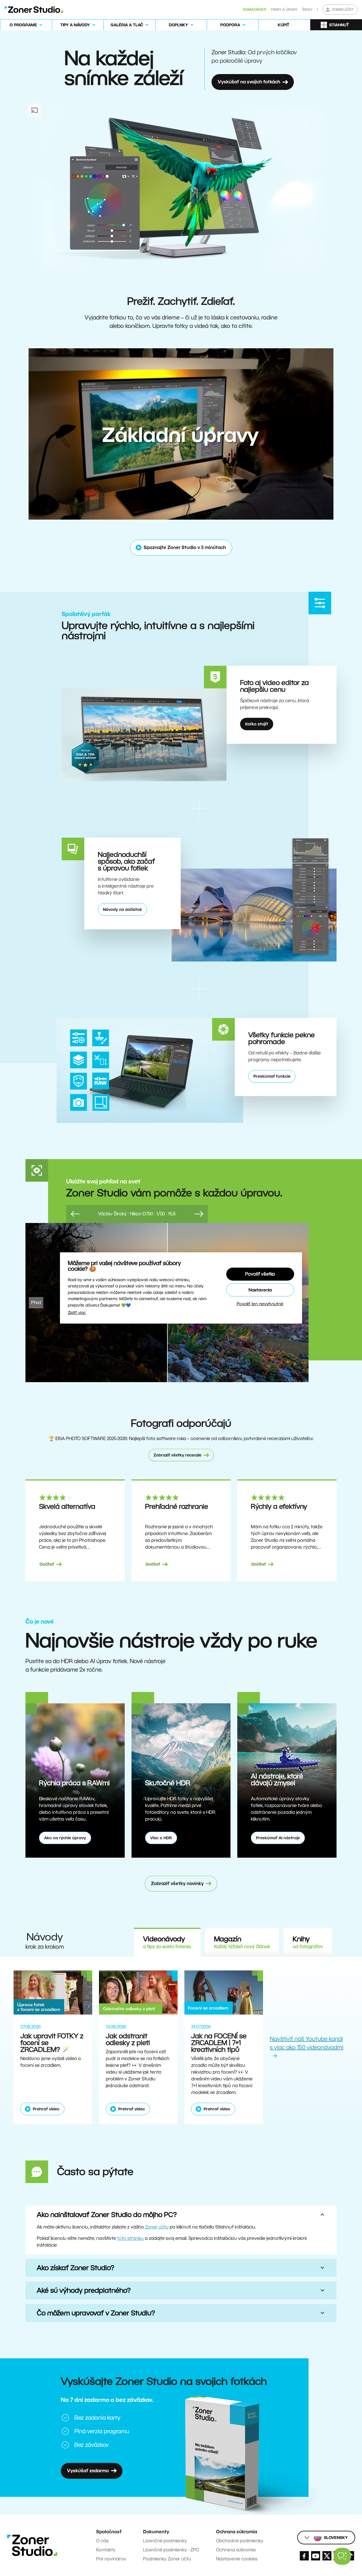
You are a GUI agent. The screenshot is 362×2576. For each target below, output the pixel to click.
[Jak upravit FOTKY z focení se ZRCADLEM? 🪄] (53, 1992)
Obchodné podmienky (240, 2541)
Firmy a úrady (284, 9)
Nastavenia (260, 1290)
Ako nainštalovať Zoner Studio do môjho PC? (107, 2215)
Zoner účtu (157, 2227)
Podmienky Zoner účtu (167, 2559)
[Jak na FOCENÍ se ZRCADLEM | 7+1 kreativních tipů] (224, 1992)
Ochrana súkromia (236, 2550)
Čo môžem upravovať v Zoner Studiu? (96, 2313)
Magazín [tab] (242, 1942)
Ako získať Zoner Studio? (76, 2268)
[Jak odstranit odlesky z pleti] (138, 1992)
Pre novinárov (111, 2559)
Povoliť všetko (260, 1274)
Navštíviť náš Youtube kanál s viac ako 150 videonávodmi (307, 2043)
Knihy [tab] (308, 1942)
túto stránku (130, 2238)
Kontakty (106, 2550)
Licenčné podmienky (165, 2541)
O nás (102, 2541)
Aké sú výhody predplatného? (84, 2290)
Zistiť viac (77, 1313)
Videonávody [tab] (167, 1942)
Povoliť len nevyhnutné (260, 1304)
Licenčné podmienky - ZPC (171, 2550)
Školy (307, 9)
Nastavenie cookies (237, 2559)
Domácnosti (255, 9)
